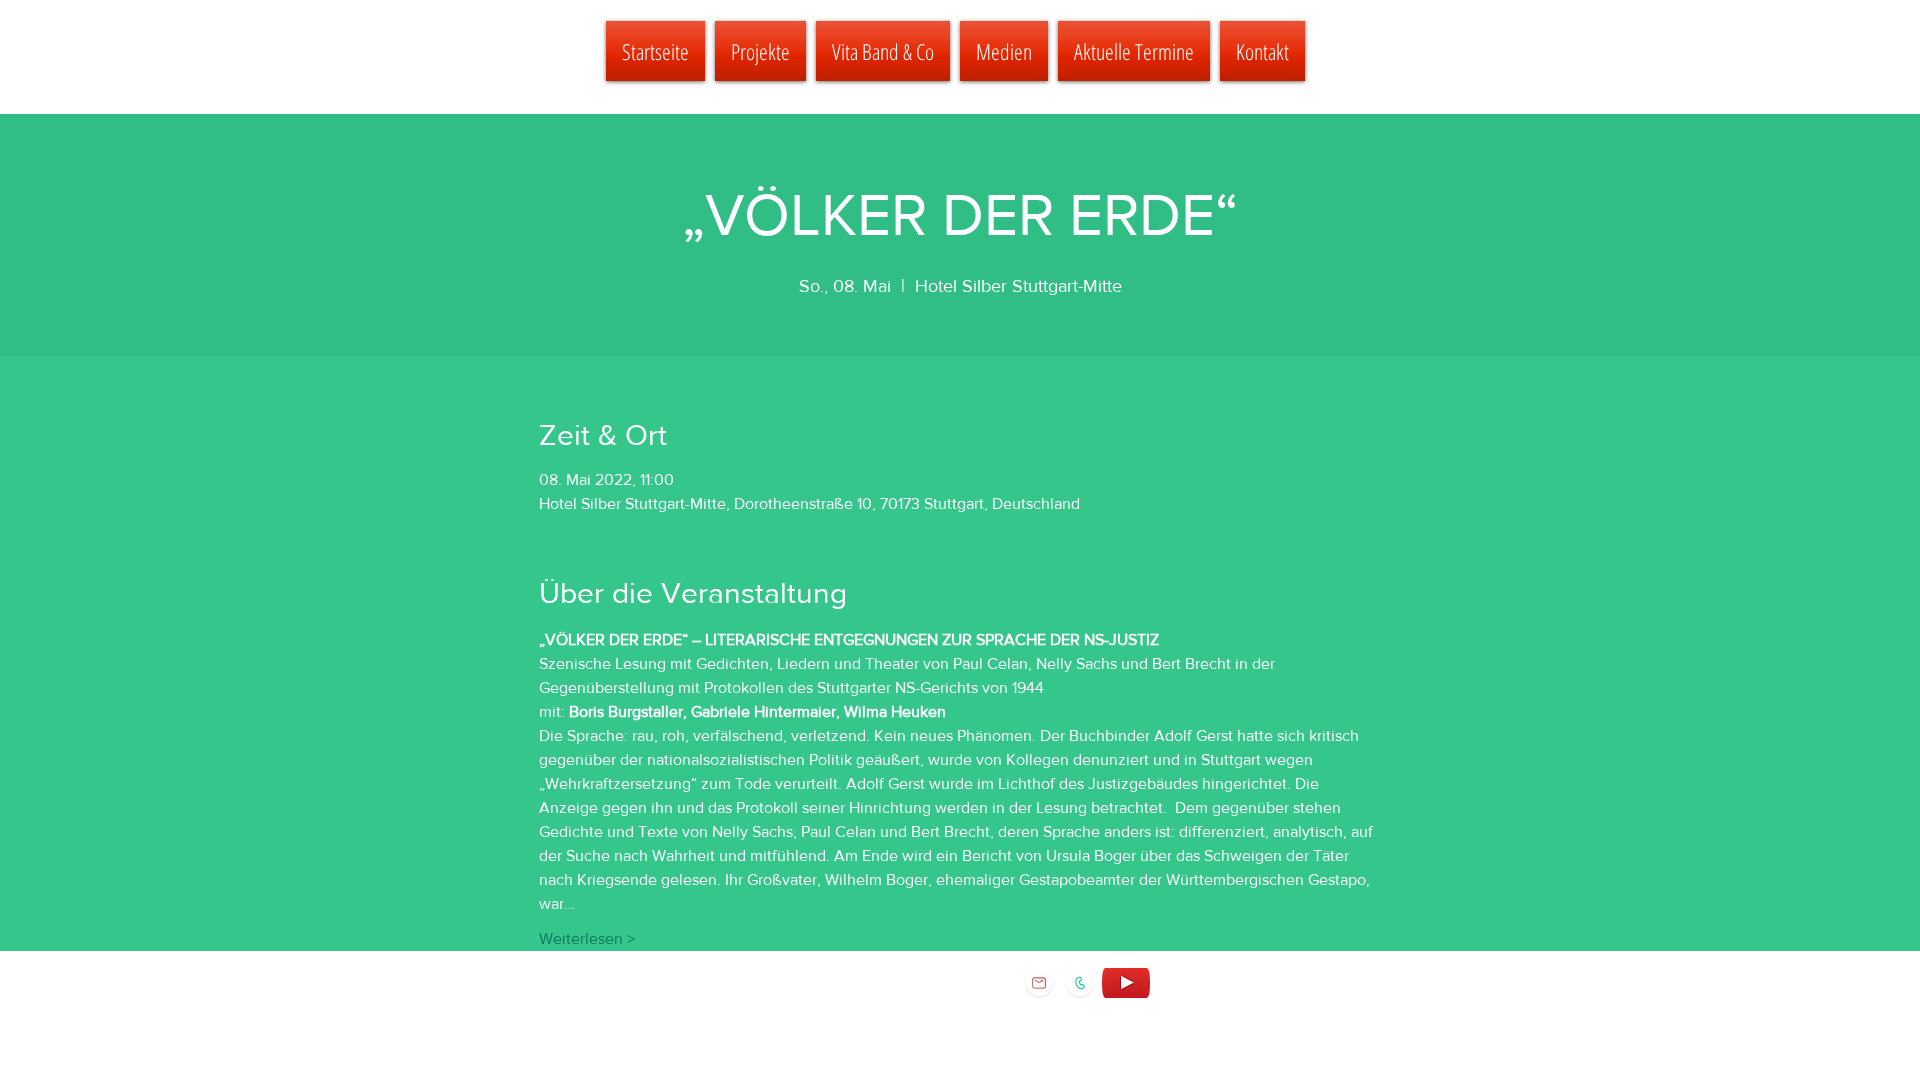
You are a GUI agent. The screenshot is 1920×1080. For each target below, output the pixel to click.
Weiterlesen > (587, 938)
